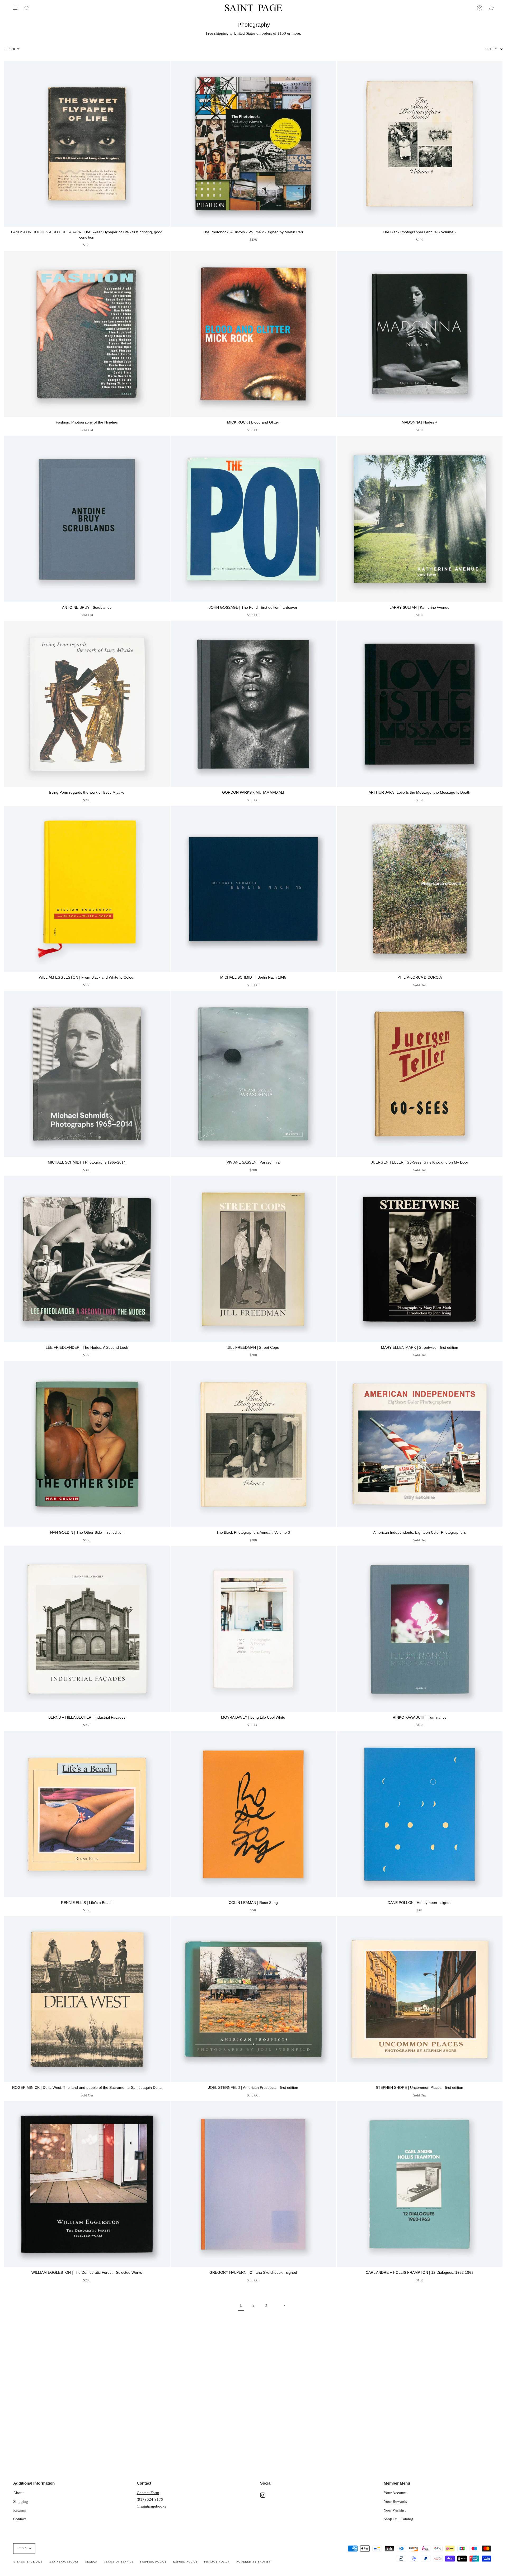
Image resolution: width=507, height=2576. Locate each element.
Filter (10, 49)
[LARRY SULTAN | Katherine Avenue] (420, 519)
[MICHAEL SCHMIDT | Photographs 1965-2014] (87, 1074)
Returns (20, 2510)
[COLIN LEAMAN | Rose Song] (253, 1814)
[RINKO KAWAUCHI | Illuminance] (420, 1629)
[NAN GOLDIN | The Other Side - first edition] (87, 1444)
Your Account (395, 2493)
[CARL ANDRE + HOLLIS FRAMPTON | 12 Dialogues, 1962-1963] (420, 2184)
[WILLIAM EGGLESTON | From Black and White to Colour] (87, 889)
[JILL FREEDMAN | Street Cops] (253, 1259)
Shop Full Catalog (398, 2519)
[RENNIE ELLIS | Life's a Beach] (87, 1814)
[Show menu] (17, 8)
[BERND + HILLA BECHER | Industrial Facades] (87, 1629)
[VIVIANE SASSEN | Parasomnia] (253, 1074)
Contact (20, 2519)
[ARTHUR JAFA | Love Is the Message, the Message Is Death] (420, 704)
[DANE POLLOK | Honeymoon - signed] (420, 1814)
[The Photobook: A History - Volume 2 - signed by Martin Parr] (253, 144)
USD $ (22, 2548)
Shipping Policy (153, 2562)
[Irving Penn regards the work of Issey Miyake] (87, 704)
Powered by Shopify (254, 2562)
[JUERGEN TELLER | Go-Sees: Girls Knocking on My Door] (420, 1074)
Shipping (21, 2501)
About (18, 2493)
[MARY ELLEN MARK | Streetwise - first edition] (420, 1259)
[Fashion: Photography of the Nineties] (87, 334)
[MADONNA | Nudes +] (420, 334)
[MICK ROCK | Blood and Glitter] (253, 334)
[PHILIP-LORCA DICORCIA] (420, 889)
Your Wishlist (395, 2510)
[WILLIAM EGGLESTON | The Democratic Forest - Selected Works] (87, 2184)
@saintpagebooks (151, 2506)
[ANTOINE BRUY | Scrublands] (87, 519)
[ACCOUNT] (480, 8)
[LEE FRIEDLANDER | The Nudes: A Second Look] (87, 1259)
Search (91, 2562)
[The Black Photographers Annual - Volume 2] (420, 144)
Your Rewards (395, 2501)
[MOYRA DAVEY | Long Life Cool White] (253, 1629)
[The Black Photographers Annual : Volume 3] (253, 1444)
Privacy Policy (217, 2562)
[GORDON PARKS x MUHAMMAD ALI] (253, 704)
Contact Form (148, 2493)
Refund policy (185, 2562)
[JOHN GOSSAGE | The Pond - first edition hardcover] (253, 519)
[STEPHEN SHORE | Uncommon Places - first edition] (420, 1999)
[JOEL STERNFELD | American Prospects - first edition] (253, 1999)
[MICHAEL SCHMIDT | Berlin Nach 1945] (253, 889)
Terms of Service (119, 2562)
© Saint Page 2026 (28, 2562)
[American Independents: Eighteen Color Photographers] (420, 1444)
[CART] (491, 8)
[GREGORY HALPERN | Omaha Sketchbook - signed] (253, 2184)
